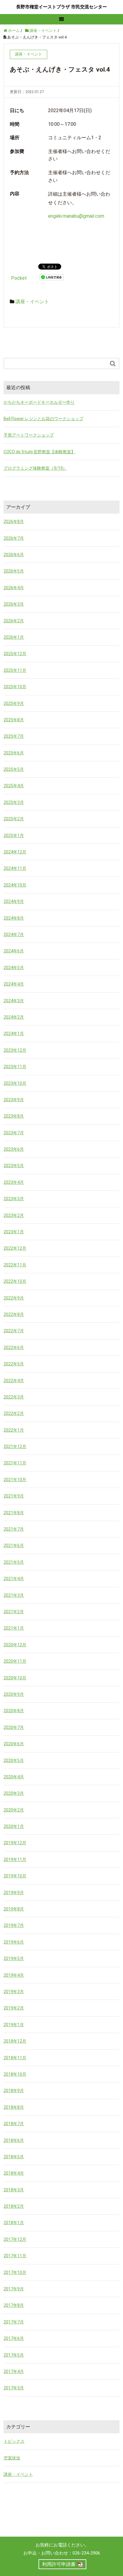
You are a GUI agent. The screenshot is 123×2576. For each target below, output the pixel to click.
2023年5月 (14, 1166)
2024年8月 (14, 918)
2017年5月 (14, 2355)
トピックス (14, 2441)
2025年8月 (14, 720)
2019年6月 (14, 1942)
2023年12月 (15, 1050)
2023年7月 (14, 1133)
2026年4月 (14, 588)
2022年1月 (14, 1430)
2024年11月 (15, 868)
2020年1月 (14, 1826)
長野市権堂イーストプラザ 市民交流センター (61, 7)
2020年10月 (15, 1678)
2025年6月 (14, 753)
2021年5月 (14, 1562)
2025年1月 (14, 836)
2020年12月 (15, 1645)
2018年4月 (14, 2173)
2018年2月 (14, 2206)
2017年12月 (15, 2239)
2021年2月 (14, 1612)
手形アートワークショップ (29, 435)
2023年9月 (14, 1100)
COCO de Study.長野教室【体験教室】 (39, 452)
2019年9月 (14, 1893)
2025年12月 (15, 654)
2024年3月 (14, 1001)
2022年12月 (15, 1248)
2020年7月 (14, 1727)
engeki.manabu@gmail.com (76, 216)
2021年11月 (15, 1463)
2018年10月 (15, 2074)
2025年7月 (14, 736)
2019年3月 (14, 1992)
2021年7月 (14, 1529)
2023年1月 (14, 1232)
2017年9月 (14, 2289)
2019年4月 (14, 1975)
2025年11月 (15, 670)
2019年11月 (15, 1859)
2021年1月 (14, 1628)
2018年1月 (14, 2223)
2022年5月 (14, 1364)
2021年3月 (14, 1595)
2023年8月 (14, 1116)
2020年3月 (14, 1793)
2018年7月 (14, 2124)
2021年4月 (14, 1579)
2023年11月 (15, 1067)
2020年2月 (14, 1810)
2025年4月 (14, 786)
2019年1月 (14, 2025)
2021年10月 (15, 1480)
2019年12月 (15, 1843)
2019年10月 (15, 1876)
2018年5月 (14, 2157)
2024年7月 (14, 935)
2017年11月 (15, 2256)
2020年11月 (15, 1661)
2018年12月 (15, 2041)
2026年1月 (14, 637)
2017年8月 (14, 2305)
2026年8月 (14, 522)
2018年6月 (14, 2140)
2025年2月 (14, 819)
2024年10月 (15, 885)
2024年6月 (14, 951)
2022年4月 (14, 1381)
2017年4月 (14, 2371)
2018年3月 (14, 2190)
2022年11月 (15, 1265)
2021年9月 (14, 1496)
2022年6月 (14, 1347)
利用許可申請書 (59, 2564)
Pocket (19, 278)
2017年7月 (14, 2322)
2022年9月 (14, 1298)
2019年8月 (14, 1909)
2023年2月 (14, 1215)
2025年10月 (15, 687)
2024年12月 (15, 852)
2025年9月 (14, 703)
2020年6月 (14, 1744)
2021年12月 (15, 1446)
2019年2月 (14, 2008)
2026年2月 (14, 621)
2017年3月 (14, 2388)
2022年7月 (14, 1331)
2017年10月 (15, 2272)
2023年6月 (14, 1149)
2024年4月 (14, 984)
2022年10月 (15, 1281)
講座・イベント (32, 302)
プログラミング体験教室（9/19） (35, 468)
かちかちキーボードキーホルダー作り (39, 402)
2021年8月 (14, 1513)
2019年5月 (14, 1958)
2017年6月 (14, 2338)
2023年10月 (15, 1083)
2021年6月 (14, 1545)
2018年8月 (14, 2107)
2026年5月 (14, 571)
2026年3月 (14, 604)
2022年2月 (14, 1413)
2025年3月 (14, 802)
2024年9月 (14, 901)
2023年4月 (14, 1182)
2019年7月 (14, 1925)
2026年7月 (14, 538)
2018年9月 (14, 2091)
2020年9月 (14, 1694)
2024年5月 (14, 968)
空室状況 (12, 2458)
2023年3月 (14, 1199)
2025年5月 (14, 769)
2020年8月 (14, 1711)
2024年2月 (14, 1017)
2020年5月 (14, 1760)
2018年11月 (15, 2058)
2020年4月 (14, 1777)
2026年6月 (14, 555)
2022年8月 (14, 1314)
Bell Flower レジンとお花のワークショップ (43, 419)
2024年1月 (14, 1034)
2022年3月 (14, 1397)
